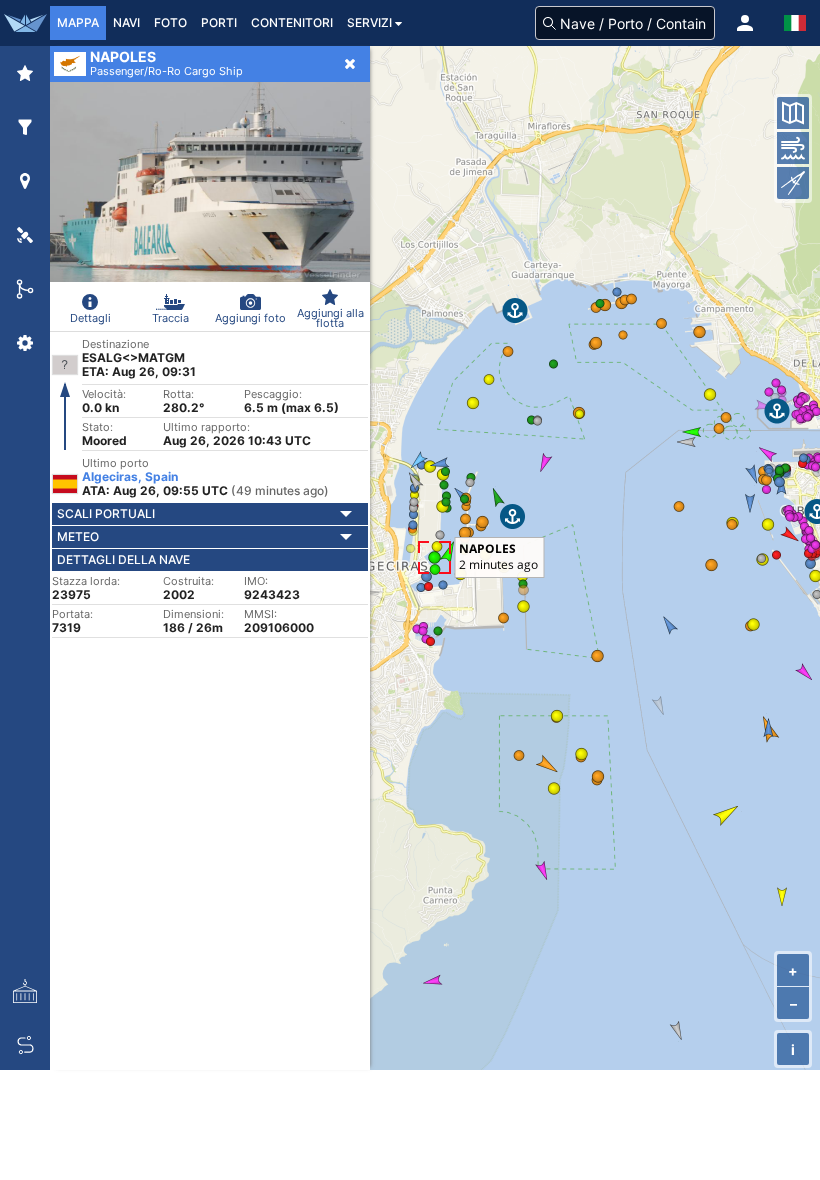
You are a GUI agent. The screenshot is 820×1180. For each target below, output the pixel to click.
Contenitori (292, 22)
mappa (78, 22)
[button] (745, 23)
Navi (126, 22)
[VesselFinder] (25, 23)
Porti (219, 22)
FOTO (170, 22)
